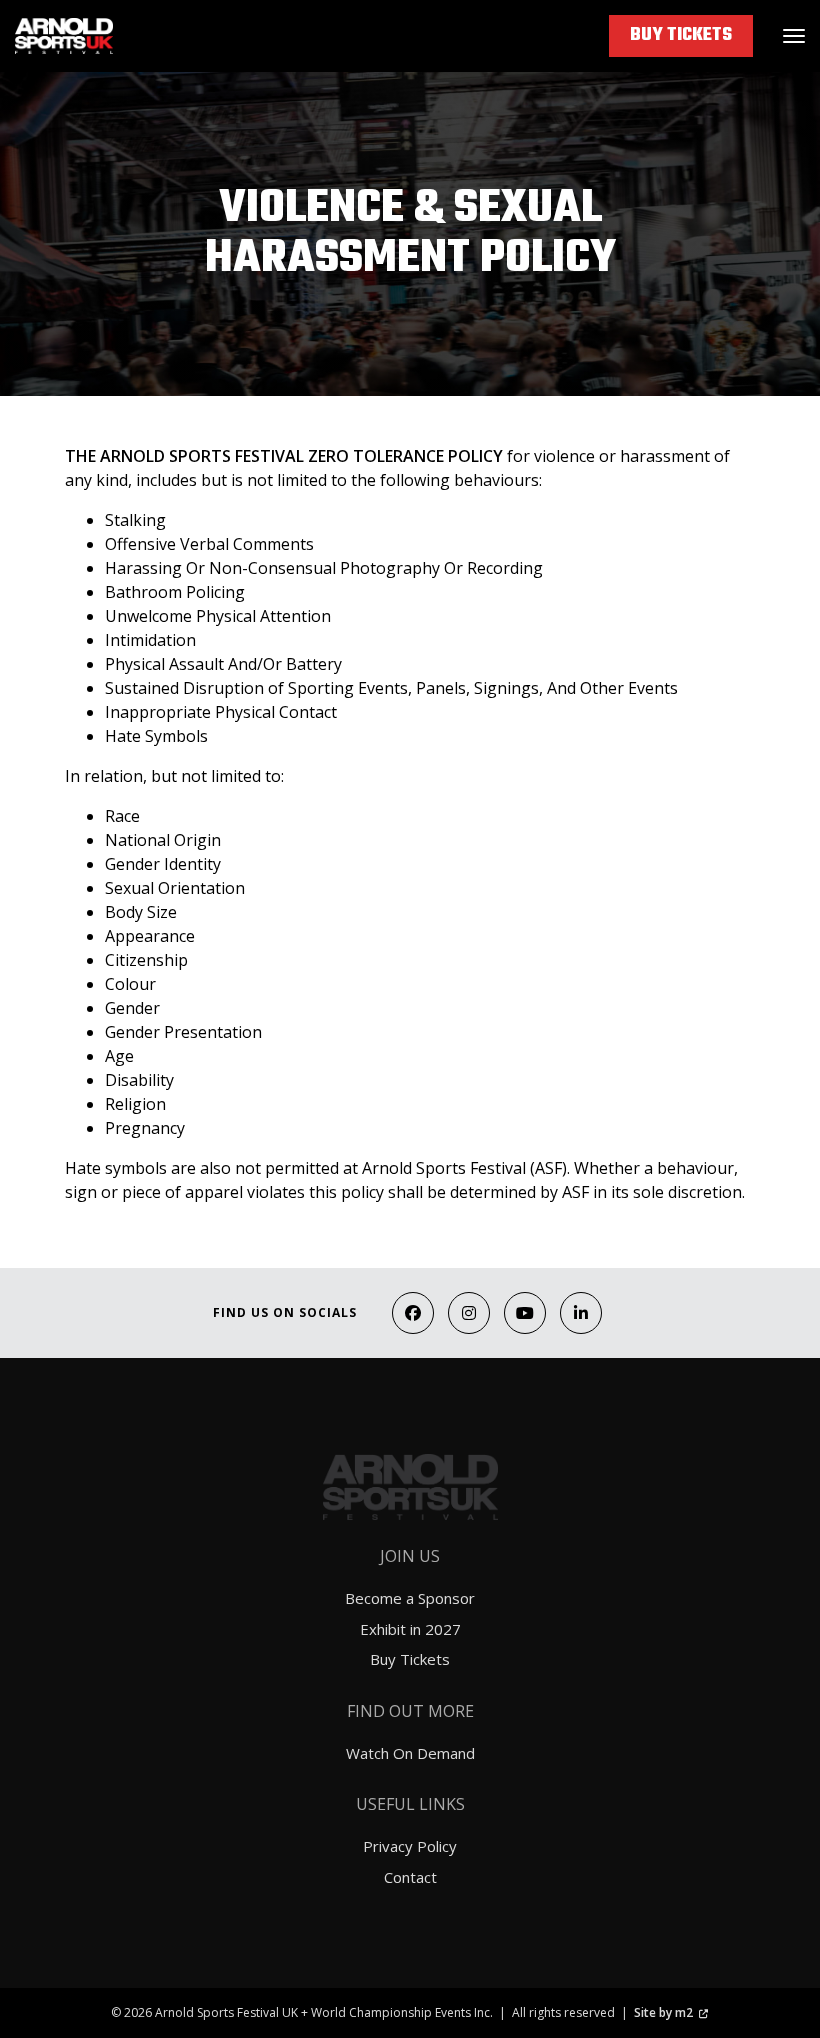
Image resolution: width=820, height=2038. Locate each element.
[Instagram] (469, 1313)
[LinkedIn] (581, 1313)
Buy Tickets (681, 35)
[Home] (64, 36)
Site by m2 (663, 2012)
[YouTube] (525, 1313)
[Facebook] (413, 1313)
